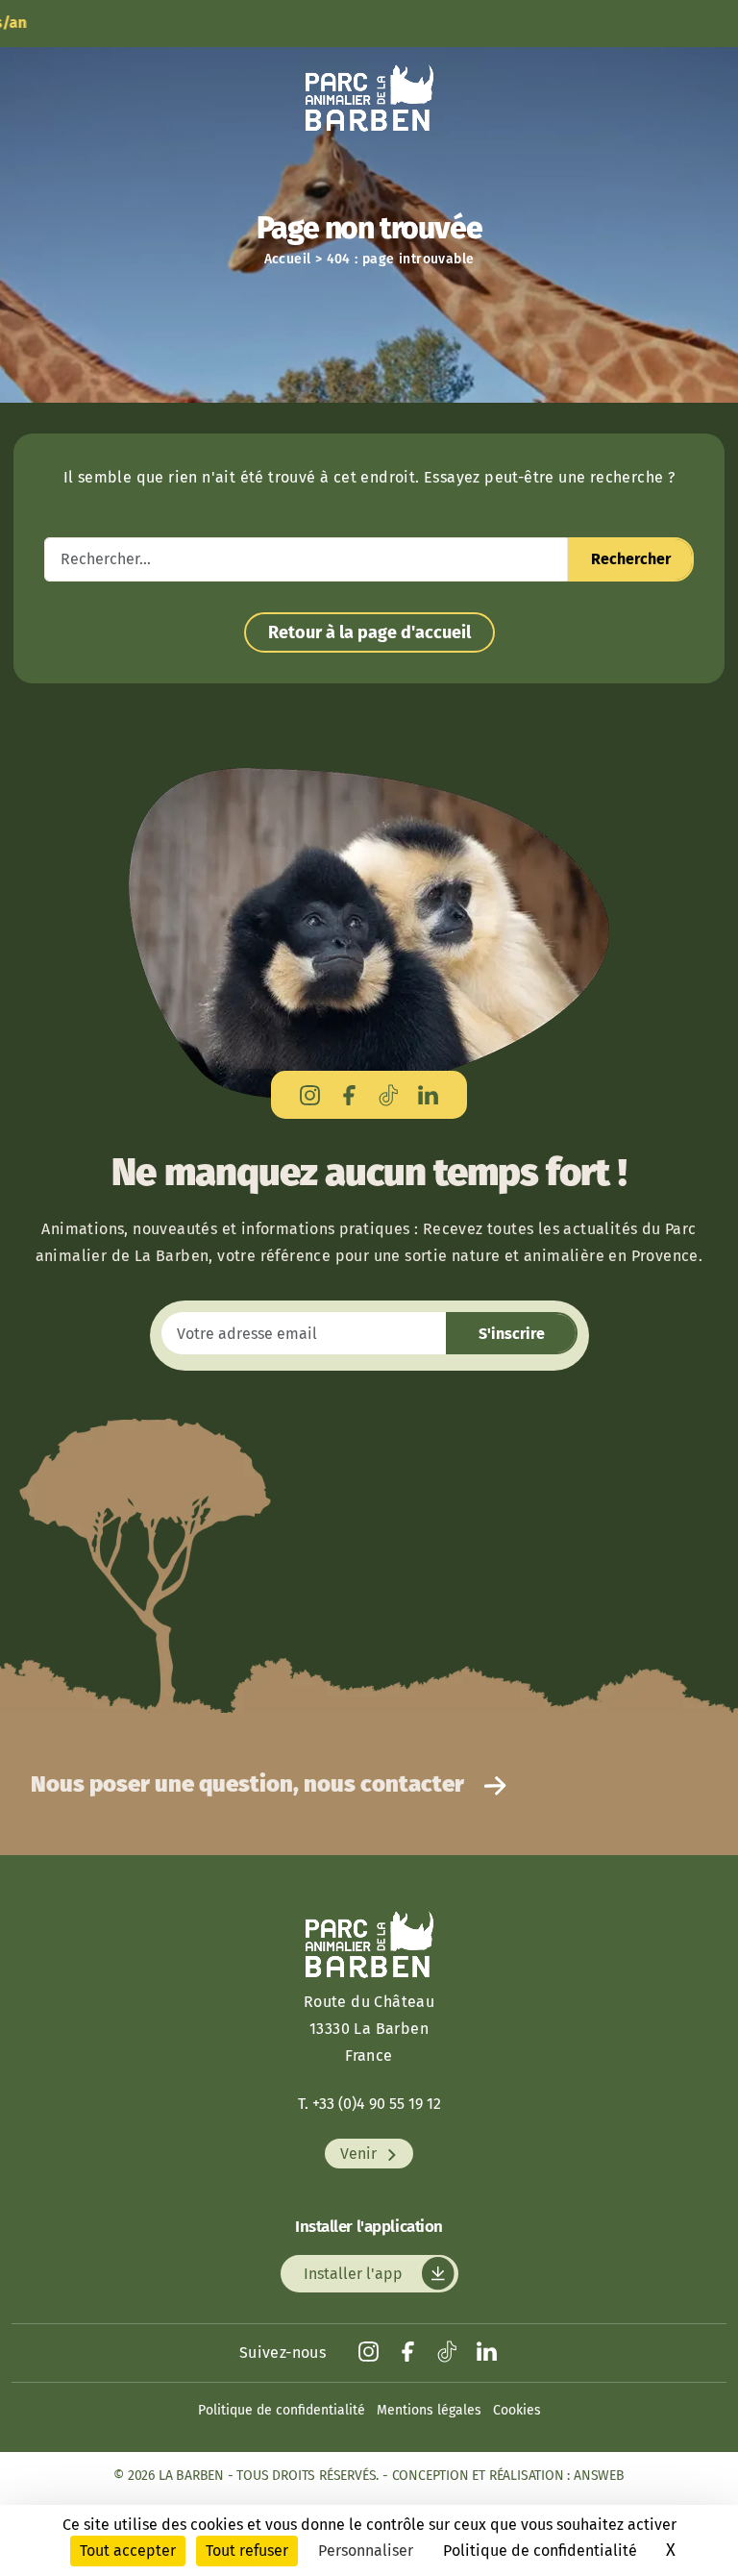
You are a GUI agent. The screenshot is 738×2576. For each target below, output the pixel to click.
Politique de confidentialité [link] (540, 2551)
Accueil (288, 259)
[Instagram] (310, 1094)
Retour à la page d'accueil (369, 632)
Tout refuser (247, 2551)
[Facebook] (349, 1094)
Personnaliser (366, 2551)
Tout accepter (128, 2551)
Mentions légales (429, 2410)
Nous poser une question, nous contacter (250, 1784)
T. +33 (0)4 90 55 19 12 (369, 2104)
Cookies (517, 2410)
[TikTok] (389, 1094)
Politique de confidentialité (282, 2410)
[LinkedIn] (428, 1094)
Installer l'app (355, 2274)
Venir (360, 2154)
